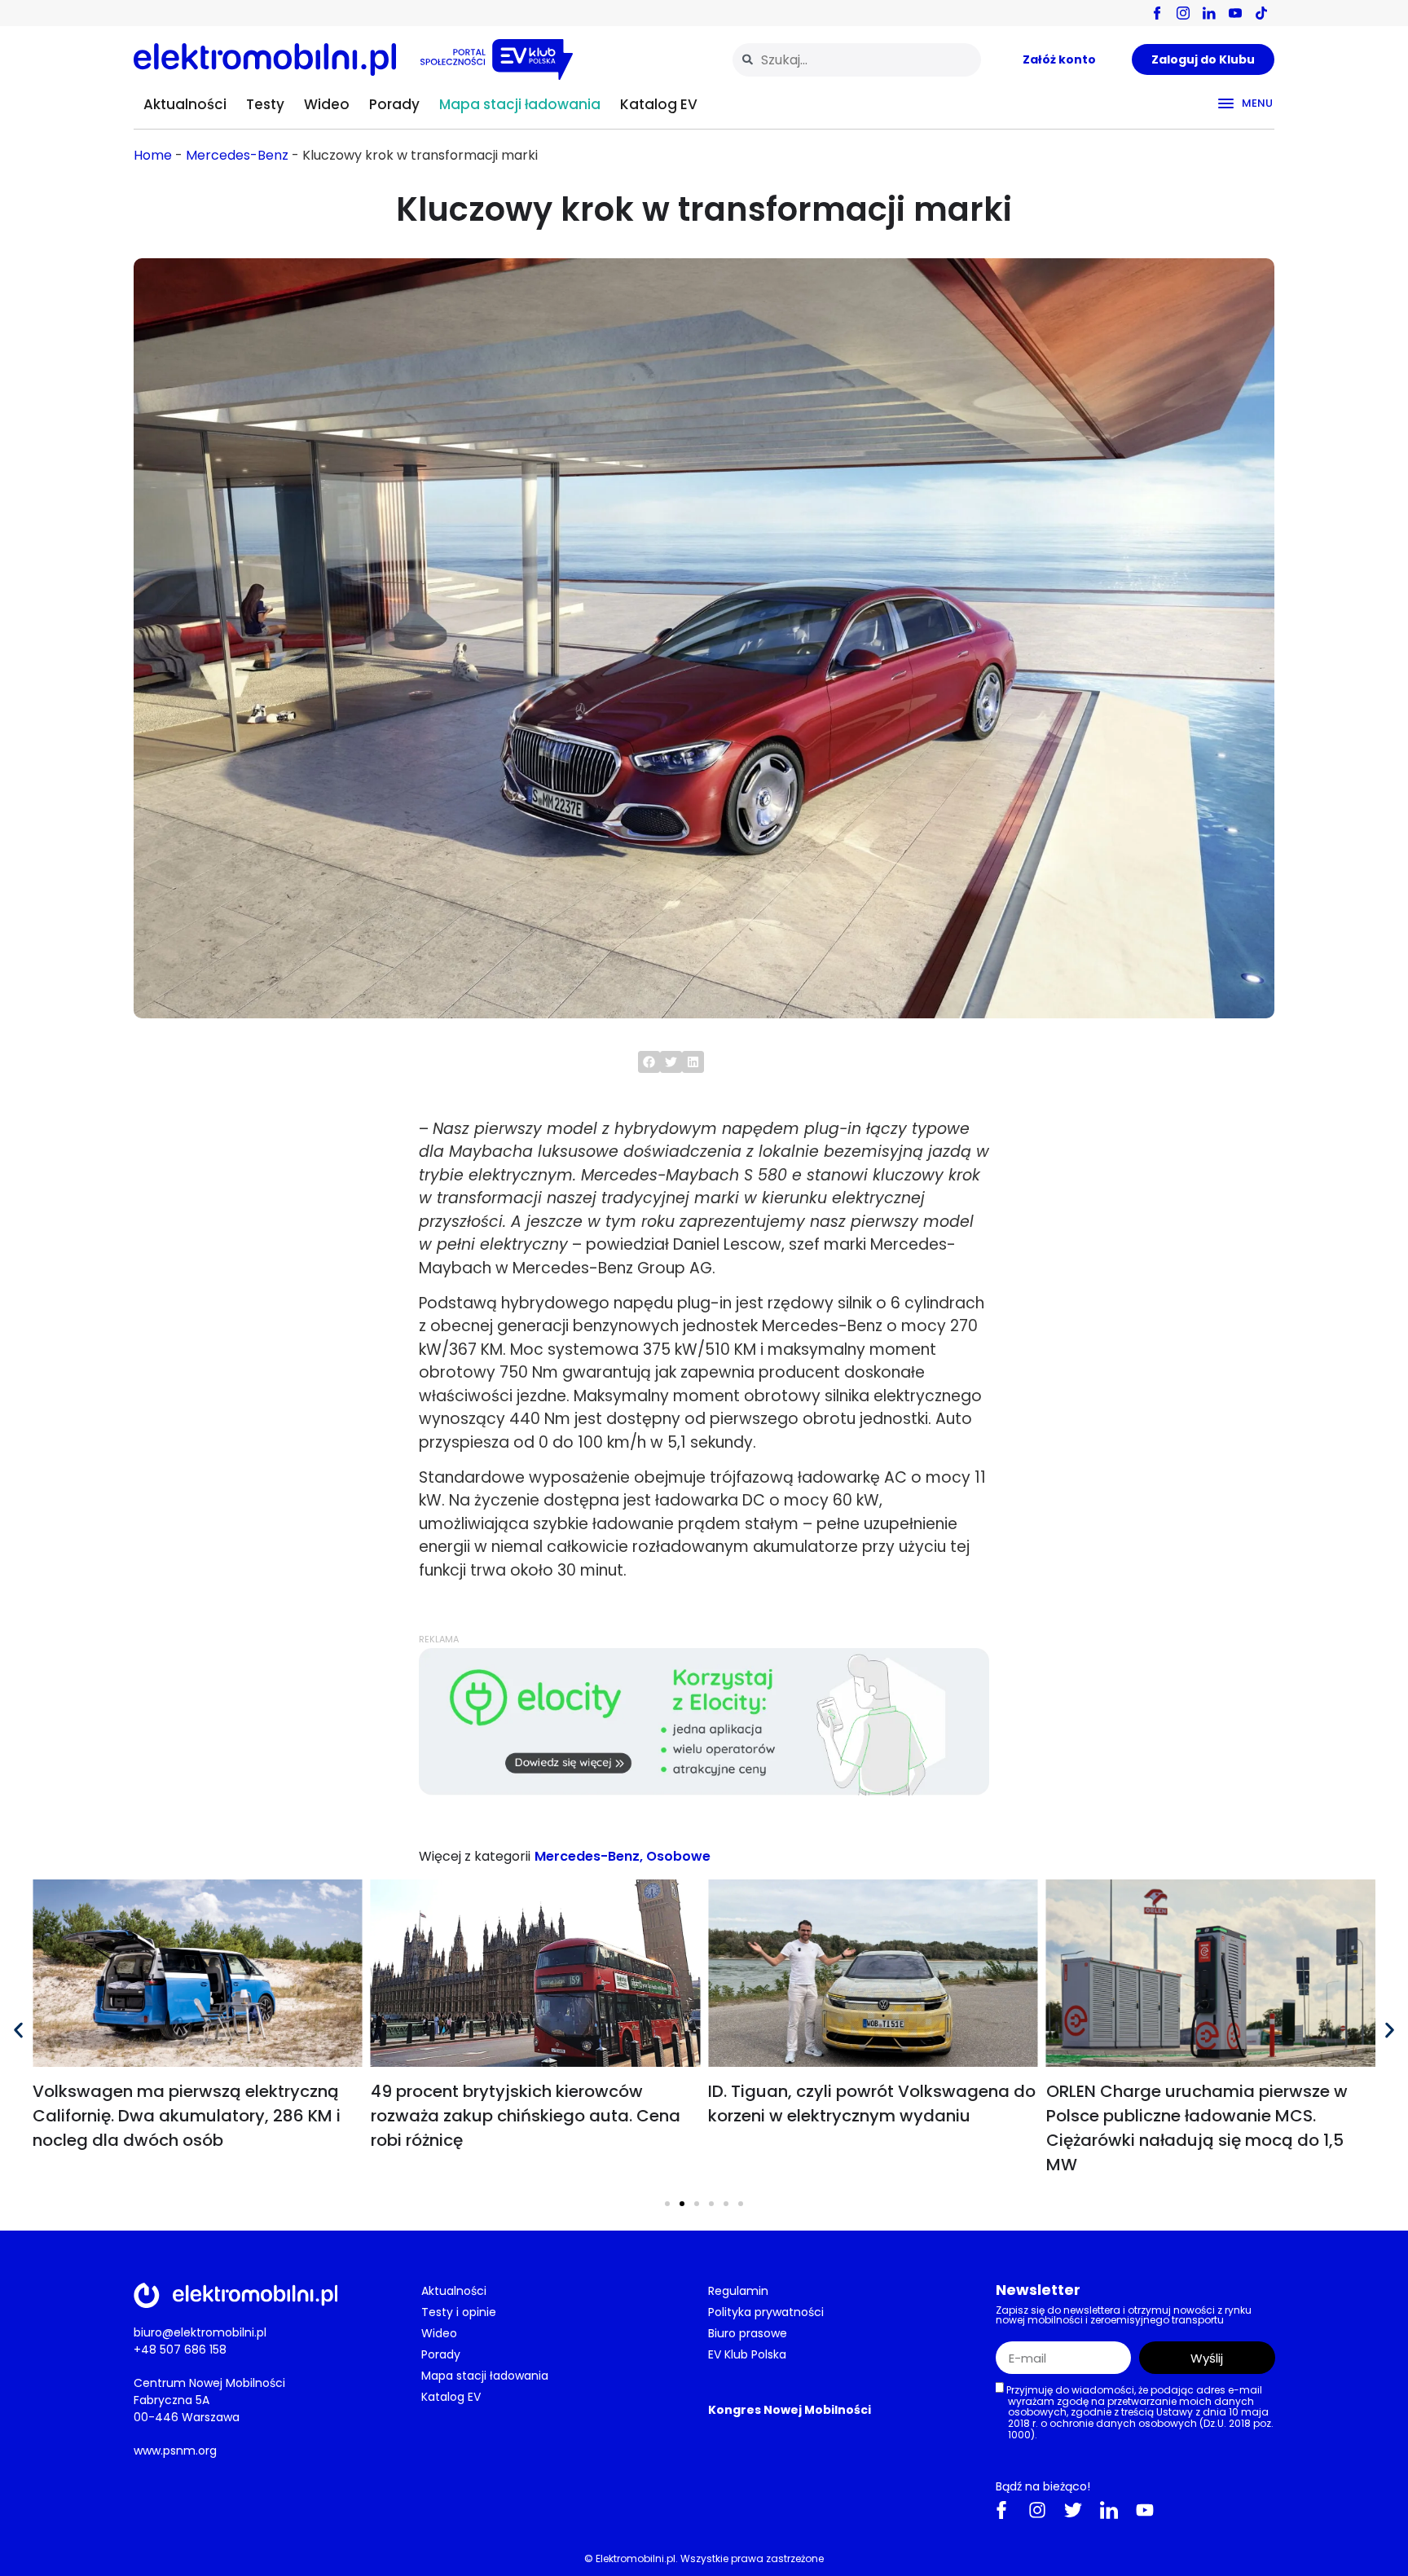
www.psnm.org (175, 2450)
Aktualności (185, 104)
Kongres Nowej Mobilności (790, 2410)
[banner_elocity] (704, 1791)
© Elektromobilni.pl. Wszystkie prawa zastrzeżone (704, 2558)
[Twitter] (1073, 2509)
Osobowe (678, 1856)
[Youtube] (1145, 2509)
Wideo (327, 104)
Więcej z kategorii (475, 1856)
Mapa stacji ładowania (520, 104)
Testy (265, 104)
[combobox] (857, 60)
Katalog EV (659, 104)
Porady (394, 104)
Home (153, 155)
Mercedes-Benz (237, 155)
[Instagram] (1037, 2509)
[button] (649, 1062)
